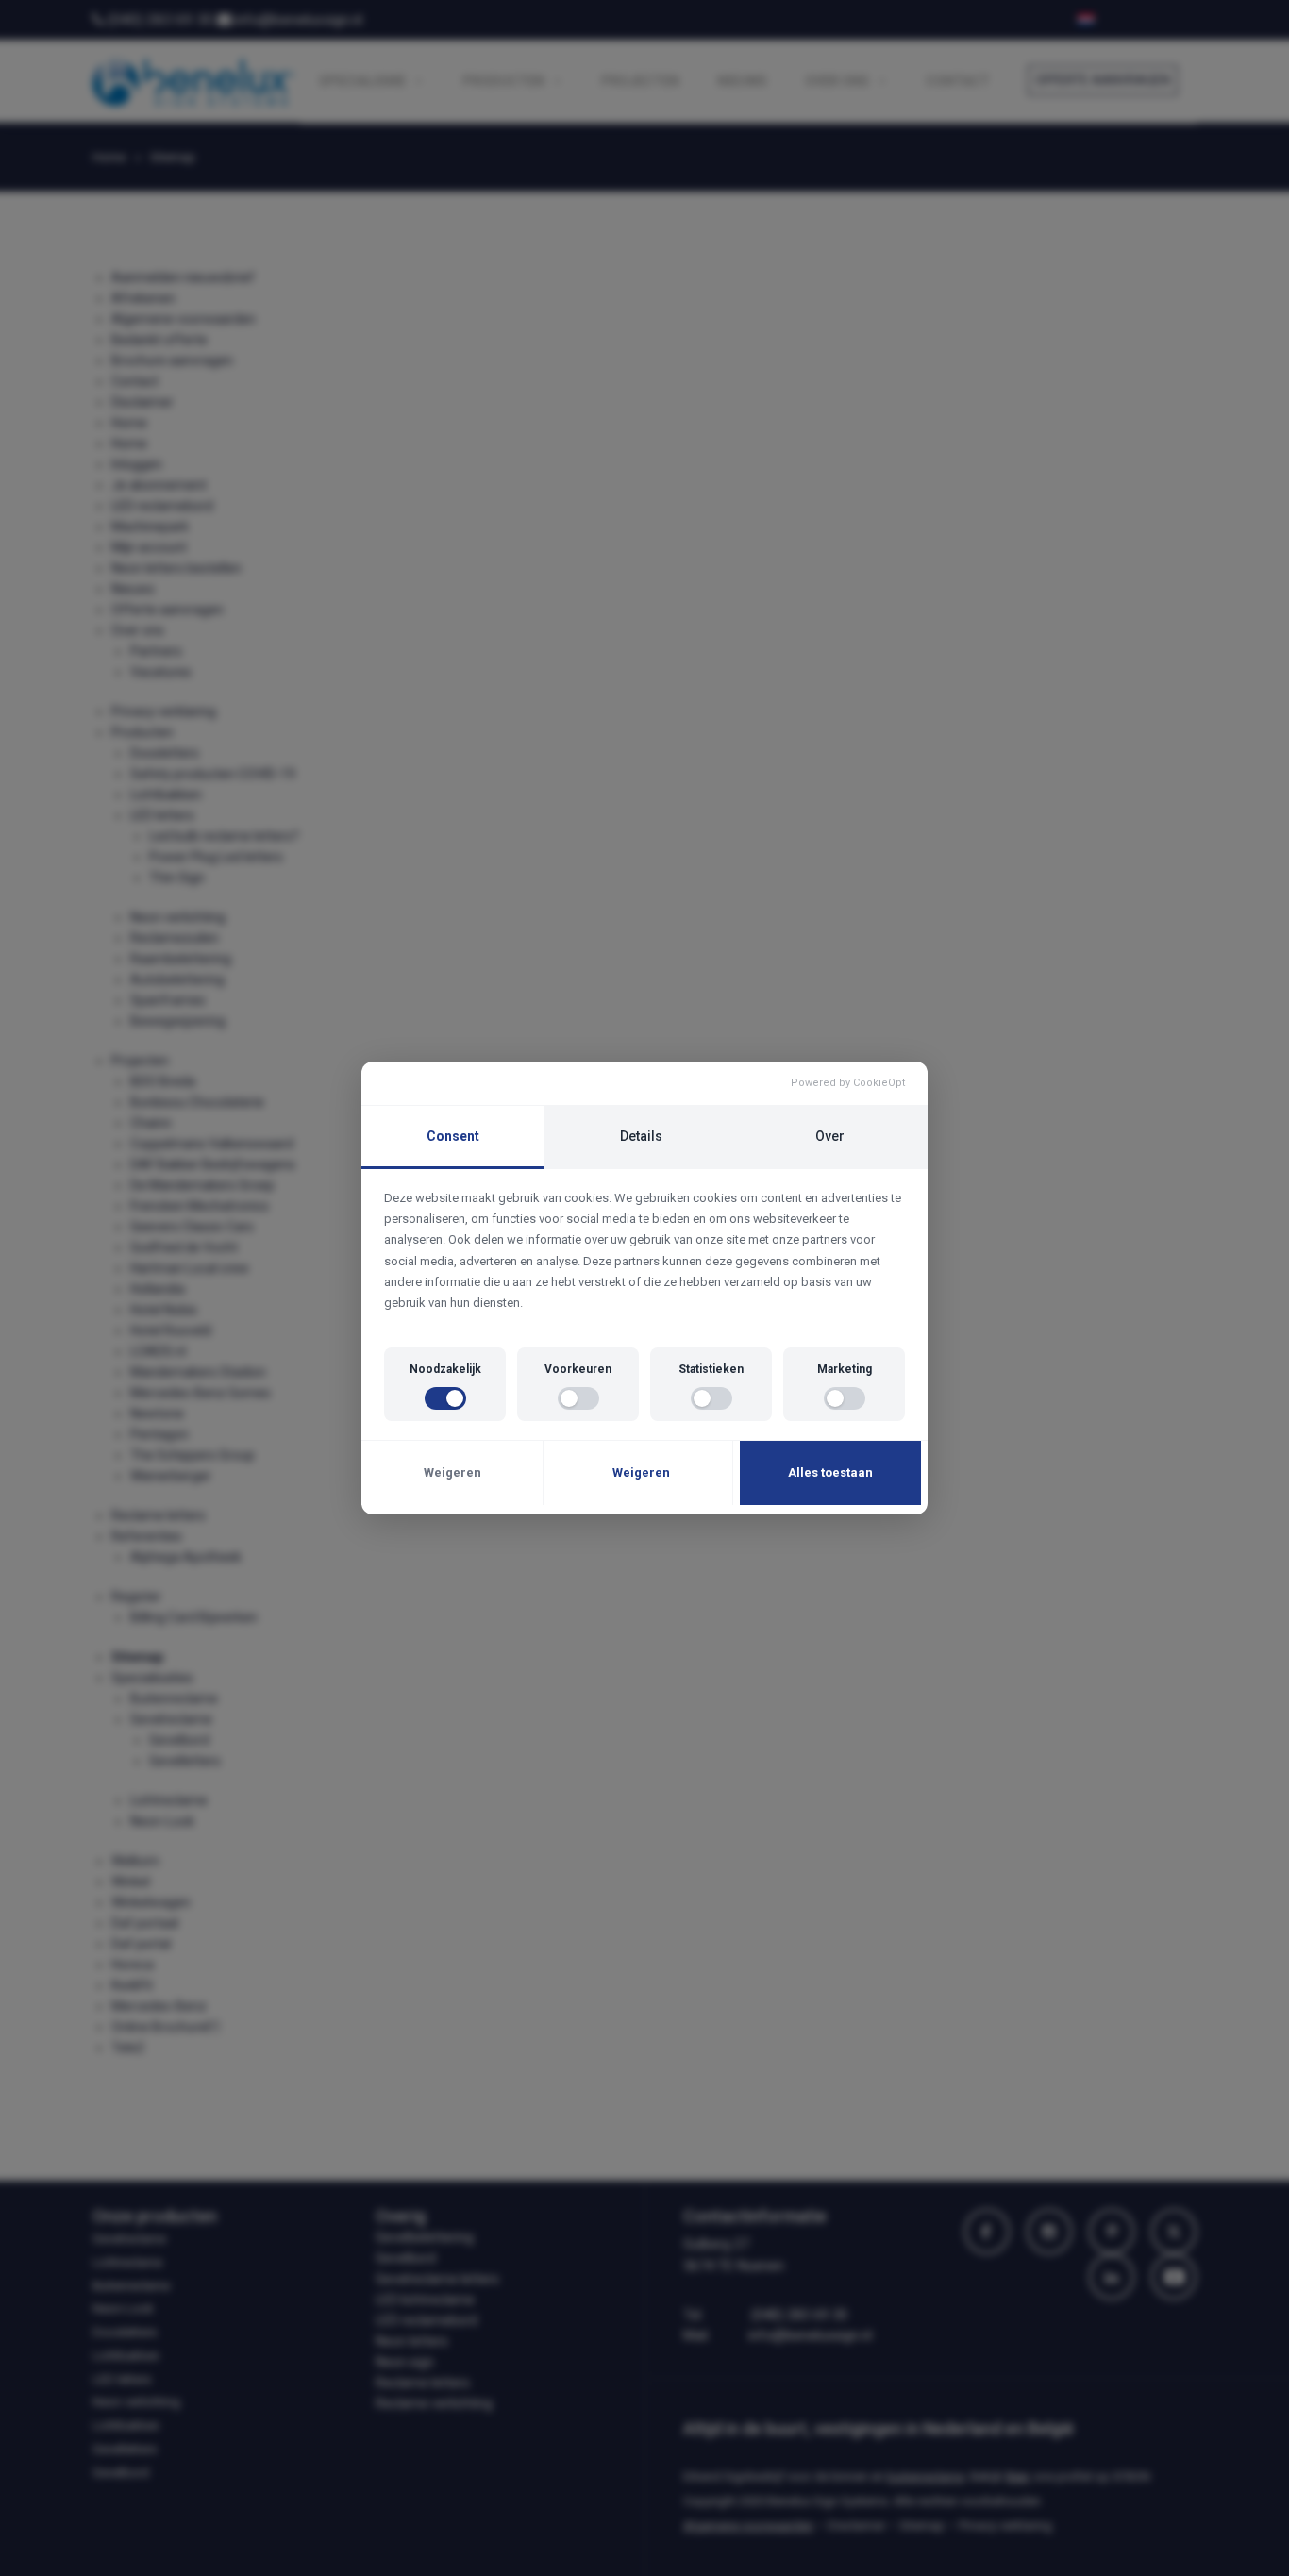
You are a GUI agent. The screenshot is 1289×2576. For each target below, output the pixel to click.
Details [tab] (641, 1136)
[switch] (445, 1398)
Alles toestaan (830, 1472)
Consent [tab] (453, 1136)
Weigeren (452, 1472)
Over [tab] (830, 1136)
